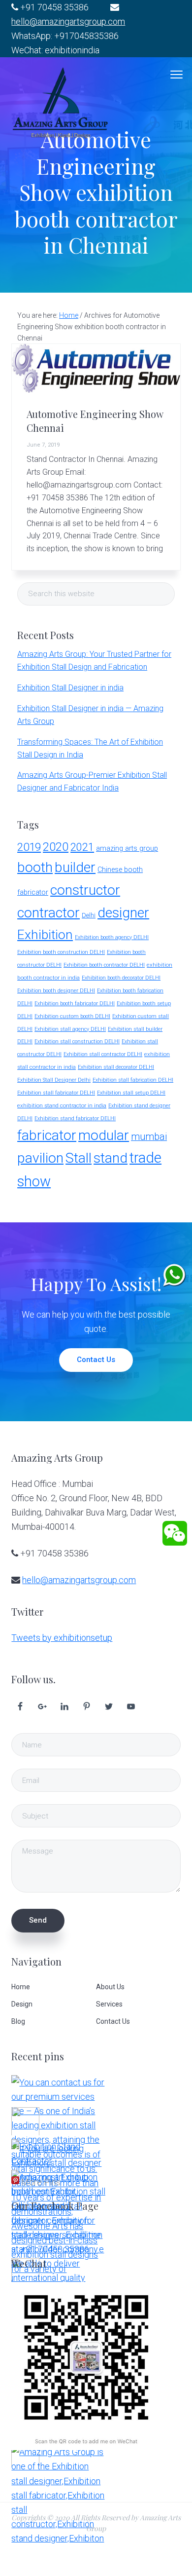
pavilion (40, 1158)
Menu (176, 75)
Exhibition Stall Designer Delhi (54, 1080)
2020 (56, 847)
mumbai (149, 1137)
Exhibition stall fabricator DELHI (56, 1093)
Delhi (89, 915)
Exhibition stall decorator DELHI (116, 1067)
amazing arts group (127, 849)
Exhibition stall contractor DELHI (103, 1054)
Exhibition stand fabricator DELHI (75, 1118)
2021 (82, 847)
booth (35, 867)
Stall (79, 1158)
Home (21, 1987)
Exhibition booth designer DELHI (56, 991)
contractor (48, 913)
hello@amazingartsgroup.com (68, 21)
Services (109, 2004)
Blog (18, 2021)
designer (123, 913)
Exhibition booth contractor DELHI (104, 965)
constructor (85, 890)
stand (111, 1158)
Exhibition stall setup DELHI (131, 1093)
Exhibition (45, 934)
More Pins (41, 2182)
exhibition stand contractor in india (62, 1105)
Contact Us (96, 1360)
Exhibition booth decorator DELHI (121, 978)
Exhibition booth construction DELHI (61, 952)
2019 (29, 847)
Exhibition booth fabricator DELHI (75, 1004)
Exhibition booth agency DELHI (112, 937)
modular (104, 1135)
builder (75, 867)
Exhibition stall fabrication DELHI (133, 1080)
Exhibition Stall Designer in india (70, 688)
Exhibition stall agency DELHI (70, 1029)
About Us (110, 1987)
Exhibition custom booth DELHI (72, 1016)
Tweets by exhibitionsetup (62, 1638)
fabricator (47, 1135)
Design (22, 2004)
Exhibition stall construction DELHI (77, 1042)
